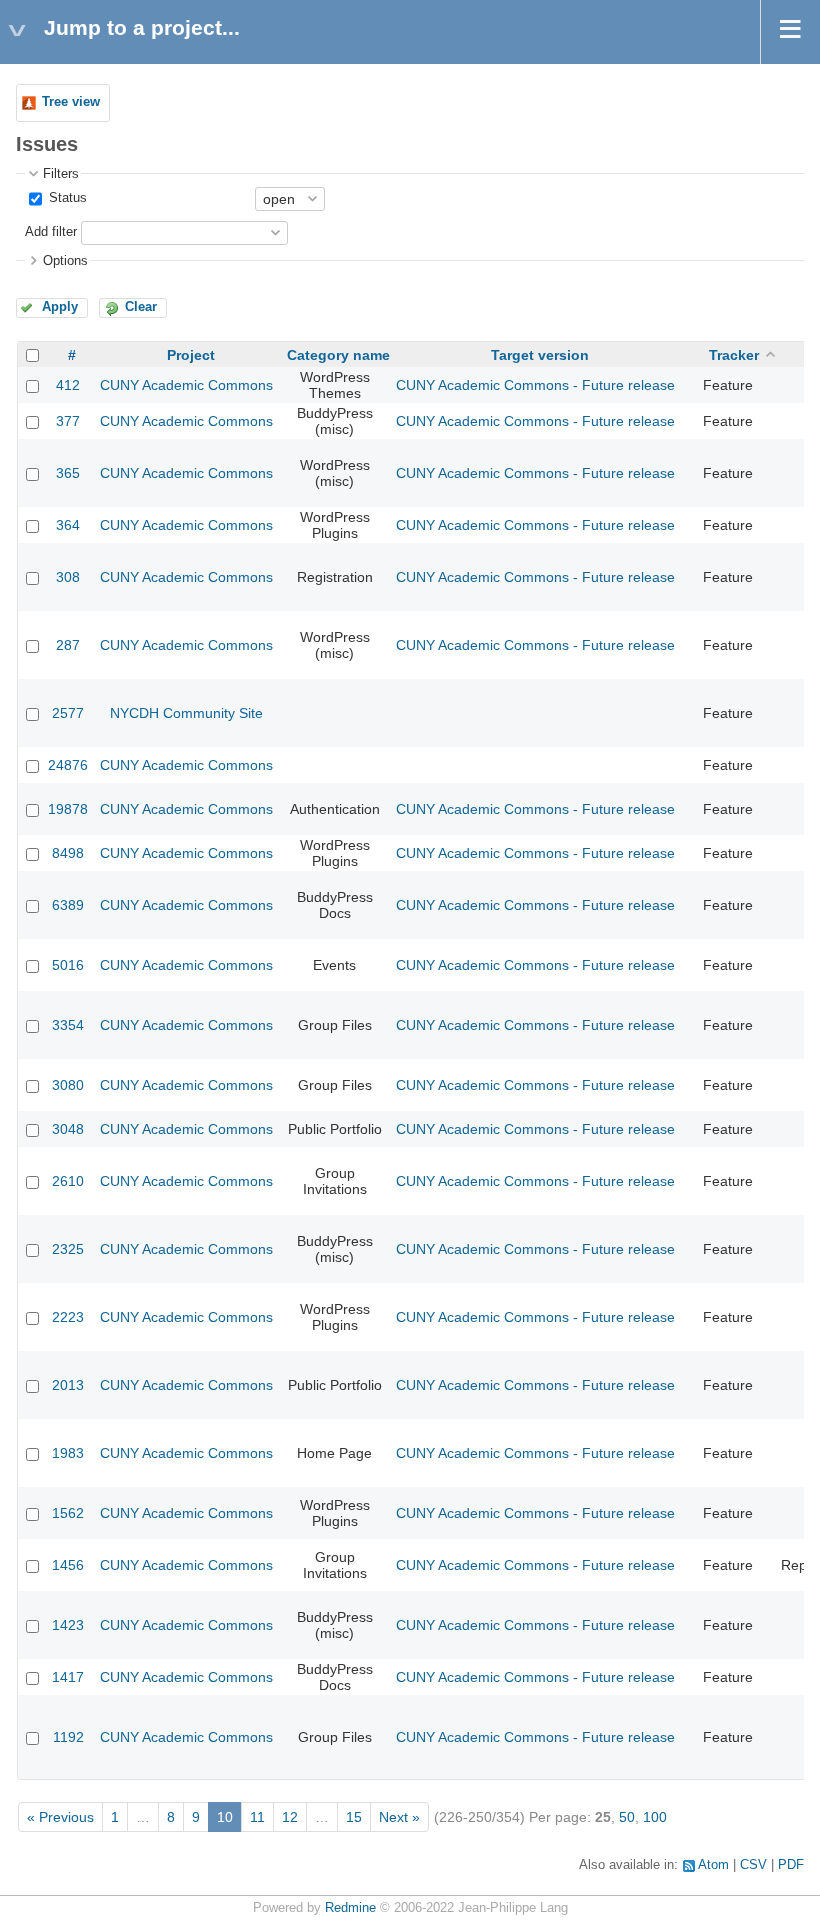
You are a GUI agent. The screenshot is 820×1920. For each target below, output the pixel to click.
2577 (68, 713)
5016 (68, 965)
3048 (68, 1129)
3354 (68, 1025)
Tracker (734, 355)
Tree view (71, 102)
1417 (68, 1677)
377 (68, 421)
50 (627, 1817)
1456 (68, 1565)
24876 (68, 765)
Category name (338, 355)
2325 (68, 1249)
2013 (68, 1385)
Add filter (51, 232)
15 (354, 1817)
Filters (61, 174)
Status (66, 198)
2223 (68, 1317)
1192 (68, 1737)
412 (68, 385)
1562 (68, 1513)
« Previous (60, 1817)
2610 (68, 1181)
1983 (68, 1453)
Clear (141, 307)
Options (65, 261)
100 (655, 1817)
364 (68, 525)
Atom (713, 1865)
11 (257, 1817)
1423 (68, 1625)
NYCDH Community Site (186, 713)
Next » (399, 1817)
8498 (68, 853)
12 (290, 1817)
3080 (68, 1085)
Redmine (350, 1908)
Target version (540, 355)
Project (191, 355)
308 (68, 577)
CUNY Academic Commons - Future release (535, 385)
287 (68, 645)
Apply (60, 307)
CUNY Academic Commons (186, 385)
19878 (68, 809)
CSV (753, 1865)
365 (68, 473)
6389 (68, 905)
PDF (791, 1865)
